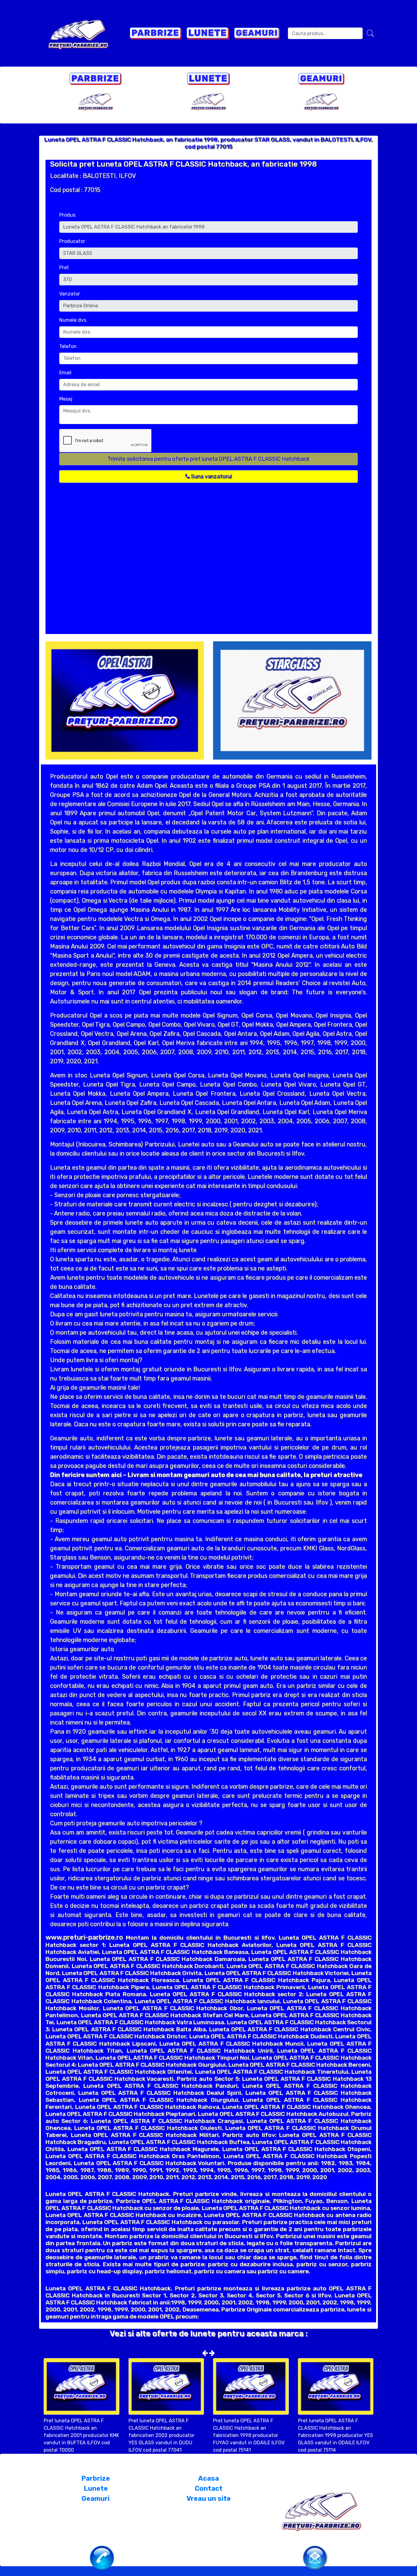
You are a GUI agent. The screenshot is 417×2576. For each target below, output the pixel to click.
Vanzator (70, 294)
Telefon (68, 346)
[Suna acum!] (102, 2557)
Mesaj (66, 399)
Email (65, 373)
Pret (64, 267)
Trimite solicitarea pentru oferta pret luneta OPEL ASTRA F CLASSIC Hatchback (209, 459)
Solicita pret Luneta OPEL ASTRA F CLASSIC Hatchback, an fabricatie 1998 (183, 164)
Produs (67, 215)
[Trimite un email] (315, 2557)
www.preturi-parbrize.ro (84, 1937)
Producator (72, 241)
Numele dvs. (73, 320)
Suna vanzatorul (211, 476)
